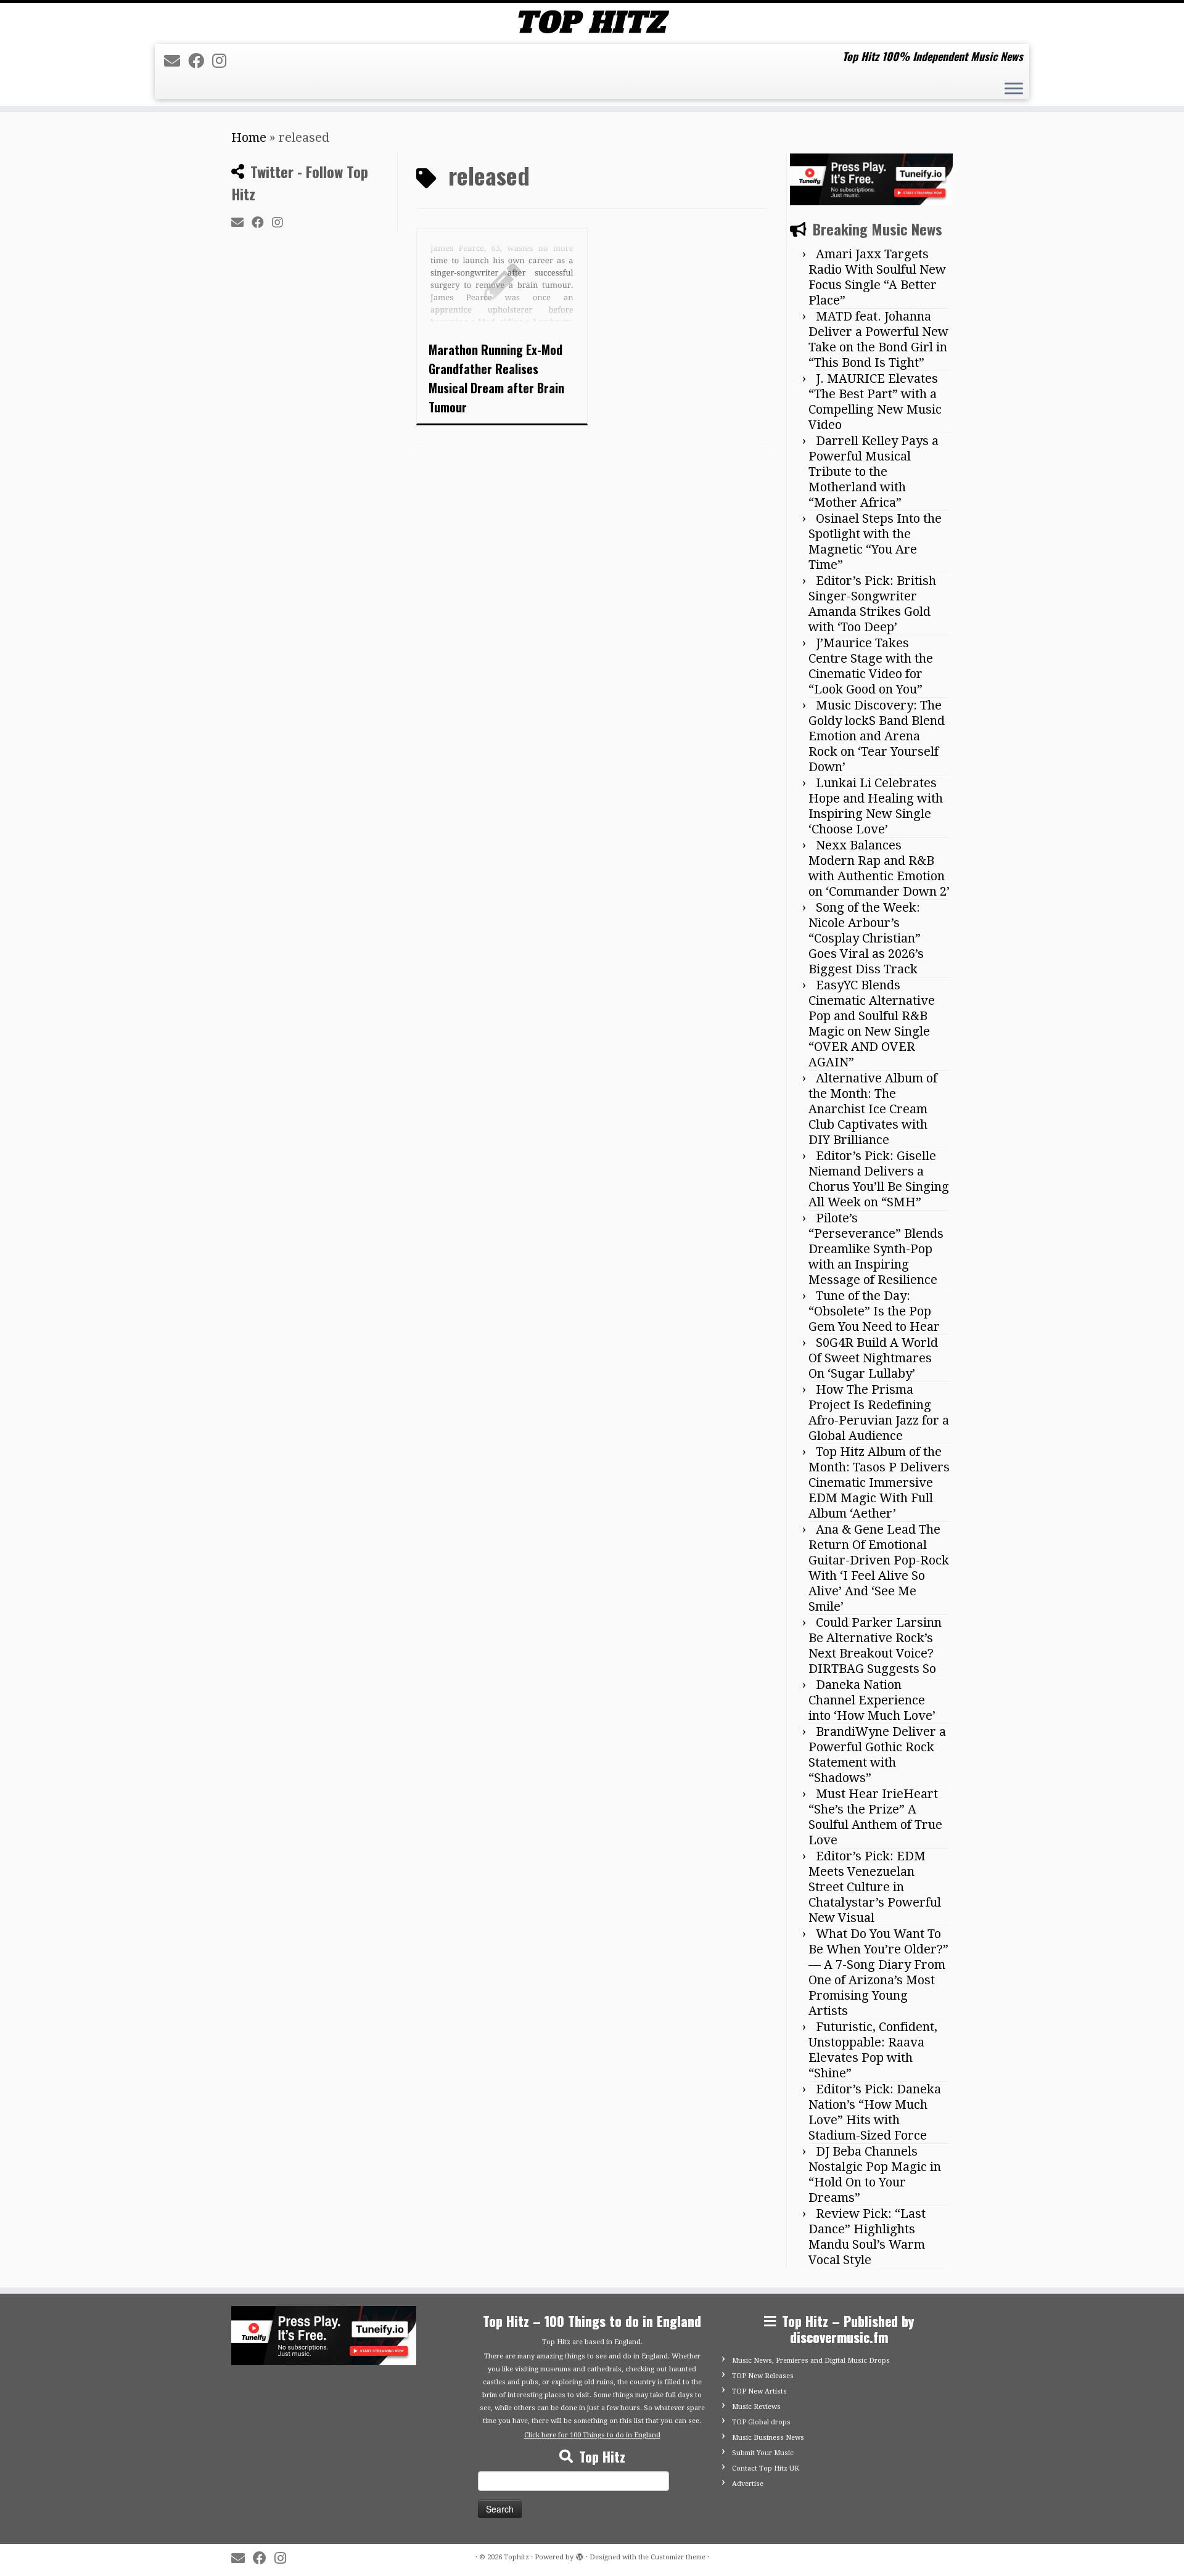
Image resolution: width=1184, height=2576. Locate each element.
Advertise (748, 2484)
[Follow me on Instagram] (223, 61)
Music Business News (768, 2438)
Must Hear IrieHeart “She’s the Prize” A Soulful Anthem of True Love (875, 1817)
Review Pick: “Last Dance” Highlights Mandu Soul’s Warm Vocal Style (867, 2237)
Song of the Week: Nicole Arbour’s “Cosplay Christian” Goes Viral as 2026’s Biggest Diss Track (866, 938)
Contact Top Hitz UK (766, 2468)
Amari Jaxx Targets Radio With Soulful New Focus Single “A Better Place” (877, 277)
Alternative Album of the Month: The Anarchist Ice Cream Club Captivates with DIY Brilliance (873, 1109)
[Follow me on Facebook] (200, 61)
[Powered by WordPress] (580, 2555)
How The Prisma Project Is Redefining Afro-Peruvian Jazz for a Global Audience (879, 1413)
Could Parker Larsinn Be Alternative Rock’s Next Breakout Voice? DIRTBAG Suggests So (875, 1646)
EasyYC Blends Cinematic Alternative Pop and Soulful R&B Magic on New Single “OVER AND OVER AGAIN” (872, 1024)
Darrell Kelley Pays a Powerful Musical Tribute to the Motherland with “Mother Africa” (874, 472)
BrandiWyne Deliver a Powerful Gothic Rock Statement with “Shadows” (877, 1755)
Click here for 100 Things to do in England (592, 2435)
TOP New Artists (759, 2391)
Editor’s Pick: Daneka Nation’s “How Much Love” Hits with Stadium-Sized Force (875, 2112)
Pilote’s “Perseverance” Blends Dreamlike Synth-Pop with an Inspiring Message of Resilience (876, 1249)
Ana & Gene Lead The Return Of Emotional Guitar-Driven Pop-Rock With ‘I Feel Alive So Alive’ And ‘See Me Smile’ (879, 1568)
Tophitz (516, 2557)
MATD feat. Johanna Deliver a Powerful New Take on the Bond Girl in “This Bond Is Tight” (878, 339)
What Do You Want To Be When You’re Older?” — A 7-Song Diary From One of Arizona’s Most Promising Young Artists (878, 1972)
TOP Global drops (761, 2422)
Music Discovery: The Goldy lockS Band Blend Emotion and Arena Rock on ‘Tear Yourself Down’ (877, 736)
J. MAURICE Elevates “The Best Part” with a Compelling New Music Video (875, 402)
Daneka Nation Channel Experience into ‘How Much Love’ (872, 1700)
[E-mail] (176, 61)
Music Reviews (756, 2407)
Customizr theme (678, 2557)
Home (249, 137)
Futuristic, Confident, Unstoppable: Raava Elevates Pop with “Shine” (873, 2050)
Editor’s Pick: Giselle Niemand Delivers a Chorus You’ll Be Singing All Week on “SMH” (879, 1179)
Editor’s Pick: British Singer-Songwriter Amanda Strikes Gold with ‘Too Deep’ (872, 604)
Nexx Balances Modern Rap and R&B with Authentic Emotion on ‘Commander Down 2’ (879, 868)
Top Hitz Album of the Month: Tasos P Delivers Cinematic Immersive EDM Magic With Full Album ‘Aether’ (879, 1482)
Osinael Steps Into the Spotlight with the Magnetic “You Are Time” (875, 542)
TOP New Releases (763, 2376)
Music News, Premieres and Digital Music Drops (811, 2361)
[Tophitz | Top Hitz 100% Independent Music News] (592, 22)
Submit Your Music (763, 2453)
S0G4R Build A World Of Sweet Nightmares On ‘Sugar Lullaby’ (873, 1358)
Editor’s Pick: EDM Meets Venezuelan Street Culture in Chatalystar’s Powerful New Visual (875, 1887)
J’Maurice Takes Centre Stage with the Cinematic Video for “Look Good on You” (871, 666)
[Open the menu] (1014, 90)
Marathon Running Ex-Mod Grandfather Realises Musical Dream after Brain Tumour (496, 378)
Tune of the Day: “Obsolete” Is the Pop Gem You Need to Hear (874, 1311)
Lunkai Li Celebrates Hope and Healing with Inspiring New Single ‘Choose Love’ (876, 806)
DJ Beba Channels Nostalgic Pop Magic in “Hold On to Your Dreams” (875, 2174)
